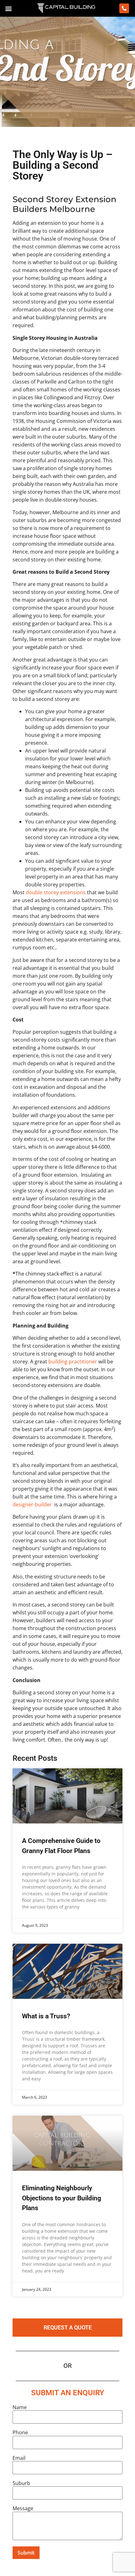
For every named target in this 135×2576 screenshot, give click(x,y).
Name (20, 2407)
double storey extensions (56, 892)
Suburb (21, 2483)
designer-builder (32, 1504)
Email (19, 2458)
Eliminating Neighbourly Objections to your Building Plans (62, 2198)
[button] (8, 8)
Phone (20, 2432)
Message (23, 2508)
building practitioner (73, 1362)
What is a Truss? (46, 2016)
